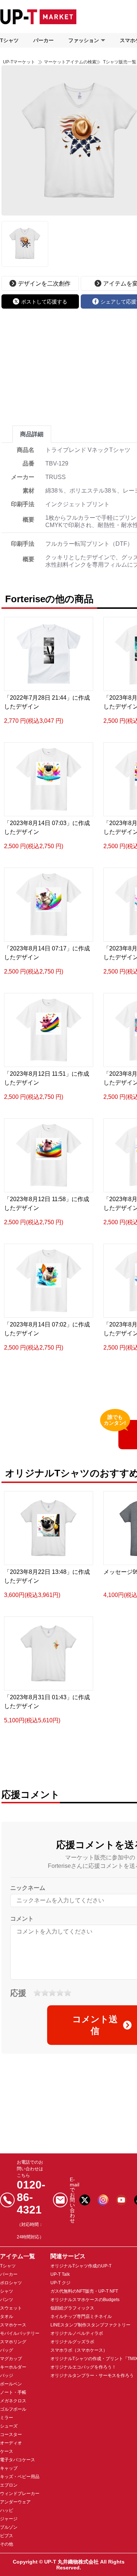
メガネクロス (13, 2401)
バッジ (7, 2376)
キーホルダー (13, 2367)
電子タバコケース (18, 2460)
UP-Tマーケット (19, 62)
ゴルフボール (13, 2409)
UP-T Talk (60, 2274)
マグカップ (11, 2359)
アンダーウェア (15, 2502)
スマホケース (13, 2325)
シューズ (9, 2426)
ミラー (7, 2418)
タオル (7, 2316)
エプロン (9, 2485)
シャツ (7, 2291)
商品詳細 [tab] (32, 434)
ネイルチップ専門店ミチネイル (81, 2316)
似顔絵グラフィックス (72, 2308)
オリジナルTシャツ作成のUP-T (81, 2266)
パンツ (7, 2300)
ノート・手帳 (13, 2392)
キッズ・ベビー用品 (20, 2477)
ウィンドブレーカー (20, 2494)
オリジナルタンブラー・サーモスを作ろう (92, 2376)
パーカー (43, 40)
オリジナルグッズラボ (72, 2342)
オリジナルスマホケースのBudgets (85, 2300)
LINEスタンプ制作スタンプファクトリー (90, 2325)
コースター (11, 2435)
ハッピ (7, 2510)
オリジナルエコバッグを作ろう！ (83, 2367)
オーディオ (11, 2443)
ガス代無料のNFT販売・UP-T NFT (84, 2291)
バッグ (7, 2350)
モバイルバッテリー (20, 2333)
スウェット (11, 2308)
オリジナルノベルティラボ (77, 2333)
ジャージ (9, 2519)
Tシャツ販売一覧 (119, 62)
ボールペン (11, 2384)
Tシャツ (9, 40)
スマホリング (13, 2342)
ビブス (7, 2536)
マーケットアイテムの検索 (70, 62)
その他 (7, 2544)
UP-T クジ (60, 2283)
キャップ (9, 2468)
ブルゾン (9, 2527)
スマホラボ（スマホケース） (79, 2350)
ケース (7, 2451)
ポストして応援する (44, 302)
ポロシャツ (11, 2283)
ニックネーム (28, 1888)
